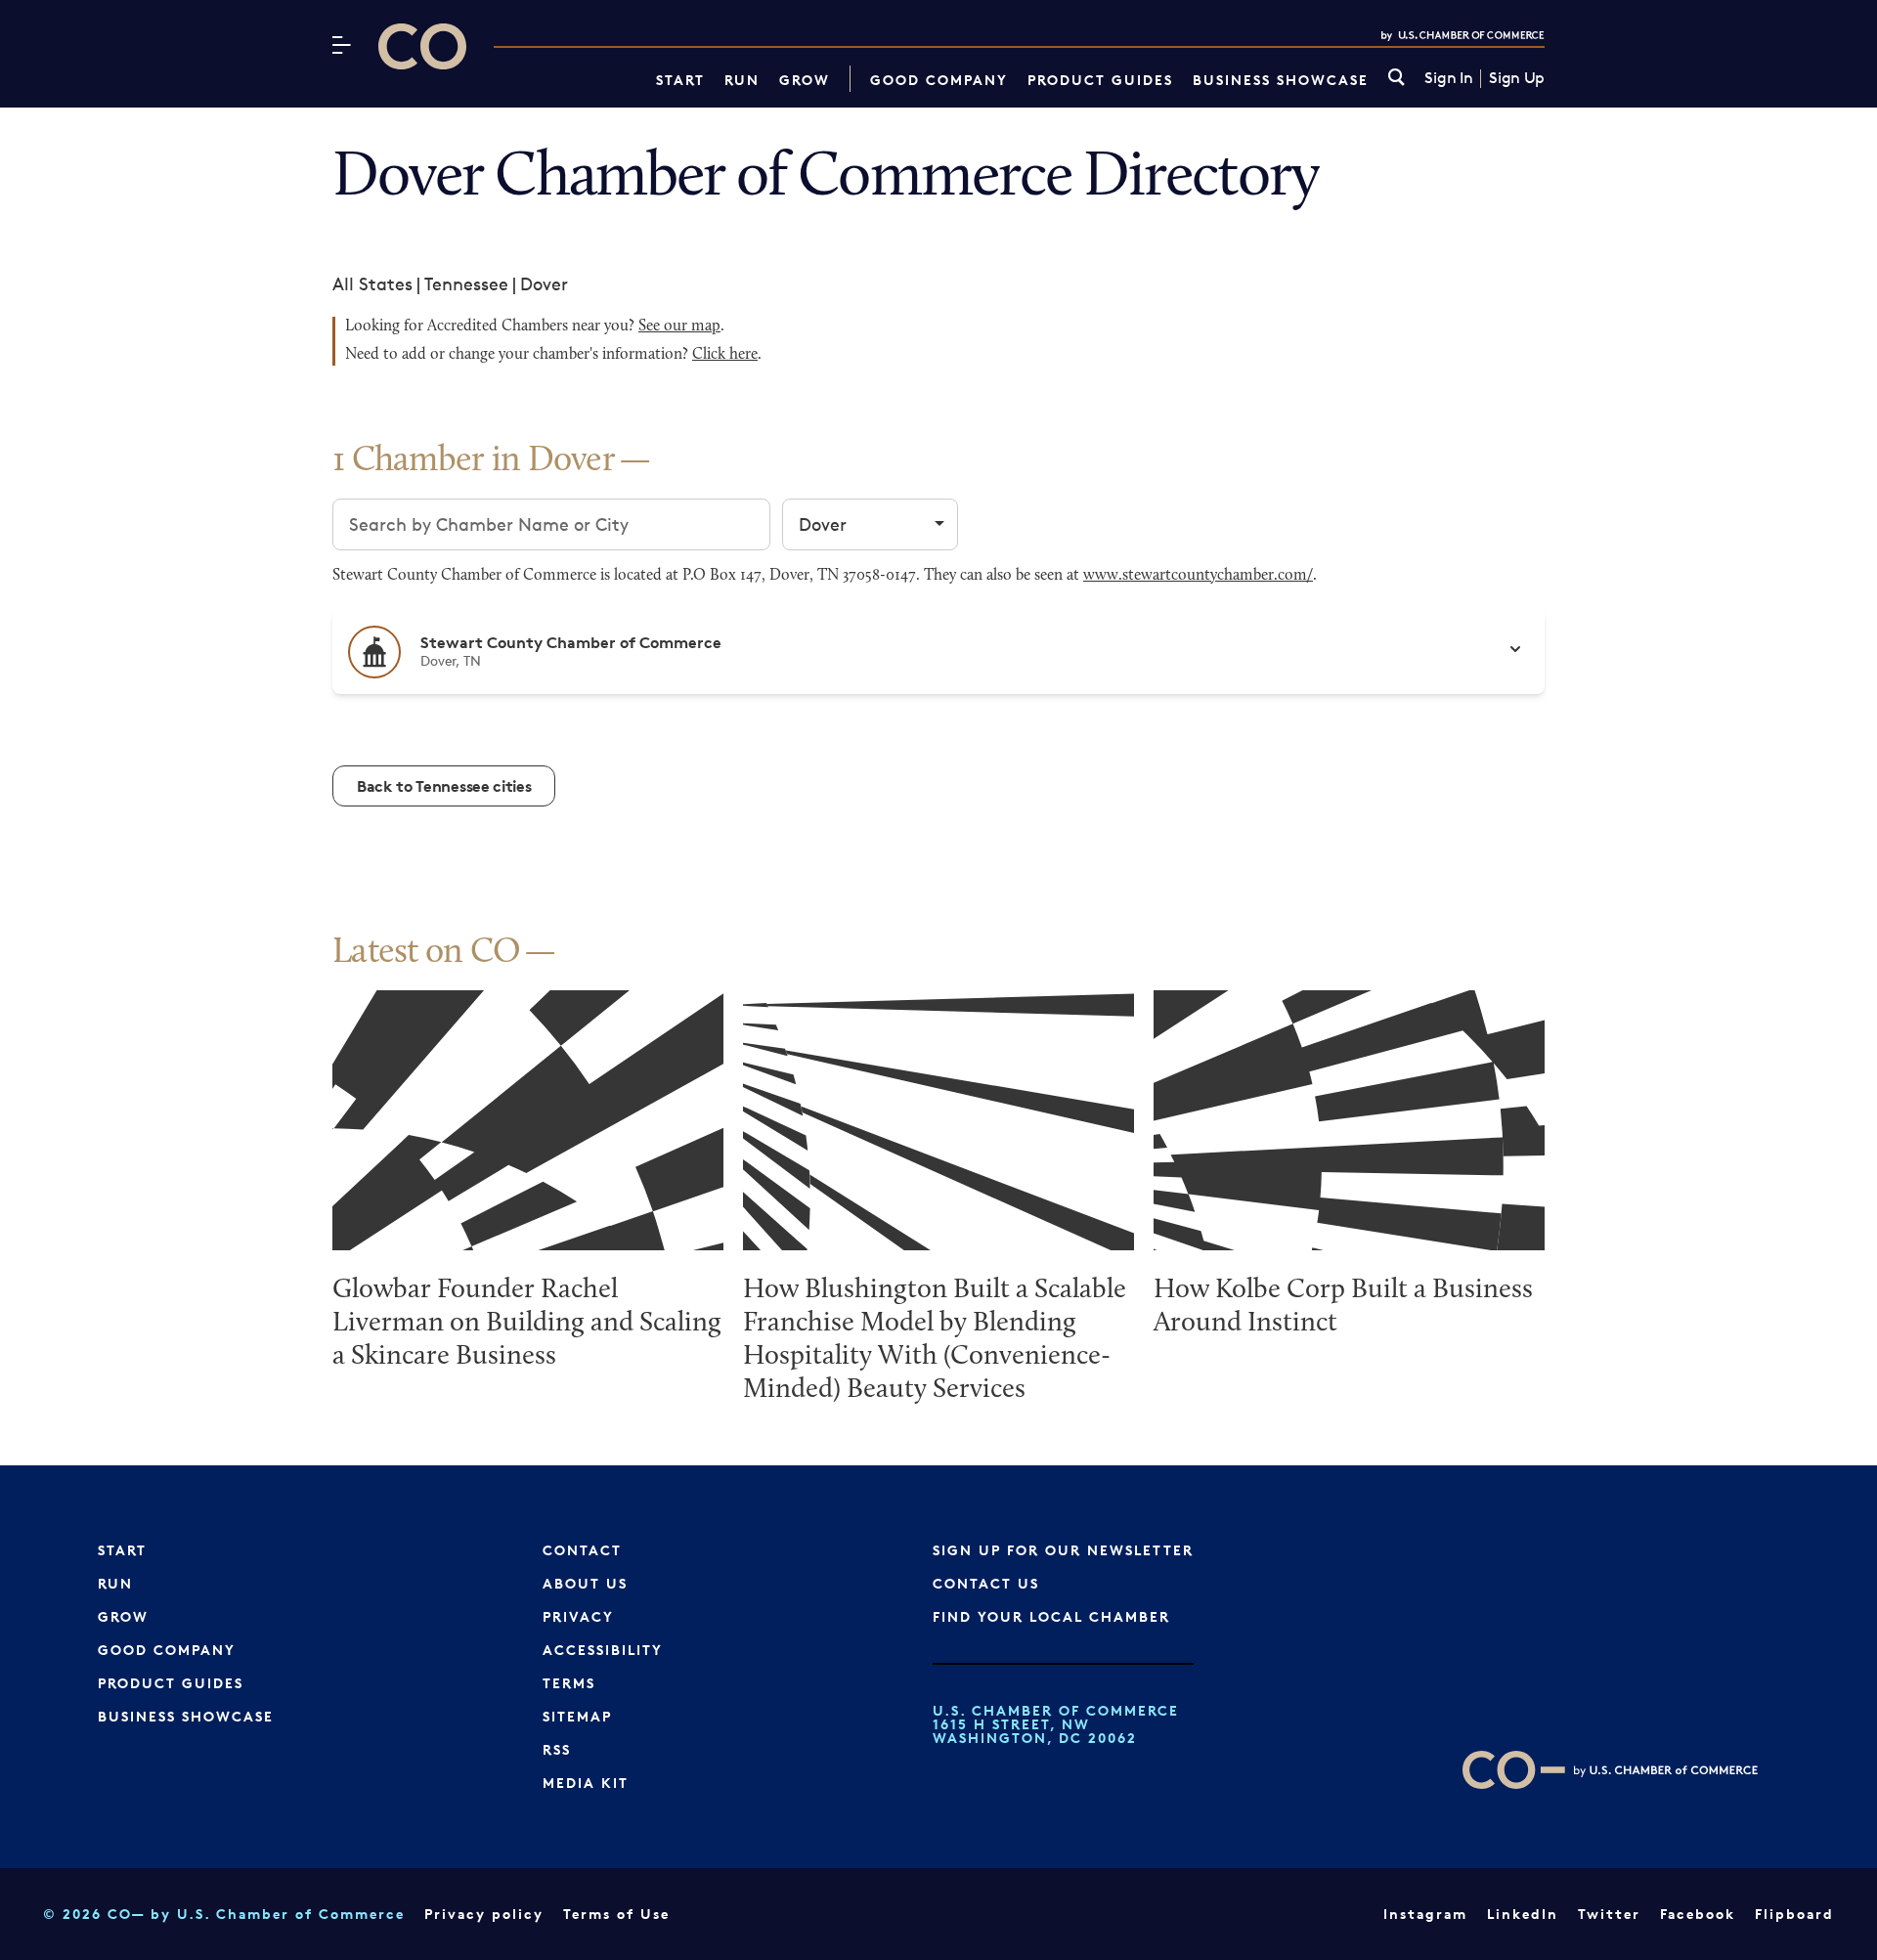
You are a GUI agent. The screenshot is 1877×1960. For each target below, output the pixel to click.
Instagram (1425, 1914)
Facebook (1698, 1914)
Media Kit (586, 1783)
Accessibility (603, 1650)
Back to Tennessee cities (444, 786)
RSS (557, 1749)
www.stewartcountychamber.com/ (1198, 576)
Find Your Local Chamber (1051, 1616)
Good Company (939, 80)
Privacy (578, 1616)
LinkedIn (1523, 1914)
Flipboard (1794, 1914)
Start (680, 80)
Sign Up (1517, 78)
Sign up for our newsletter (1063, 1550)
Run (742, 80)
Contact (582, 1550)
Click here (725, 355)
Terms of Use (616, 1914)
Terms (569, 1683)
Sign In (1448, 78)
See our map (679, 327)
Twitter (1609, 1914)
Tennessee (466, 283)
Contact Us (986, 1583)
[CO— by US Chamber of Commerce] (422, 46)
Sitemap (577, 1716)
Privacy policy (484, 1914)
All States (372, 283)
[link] (1397, 79)
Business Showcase (1281, 80)
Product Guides (1100, 80)
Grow (805, 80)
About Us (585, 1583)
